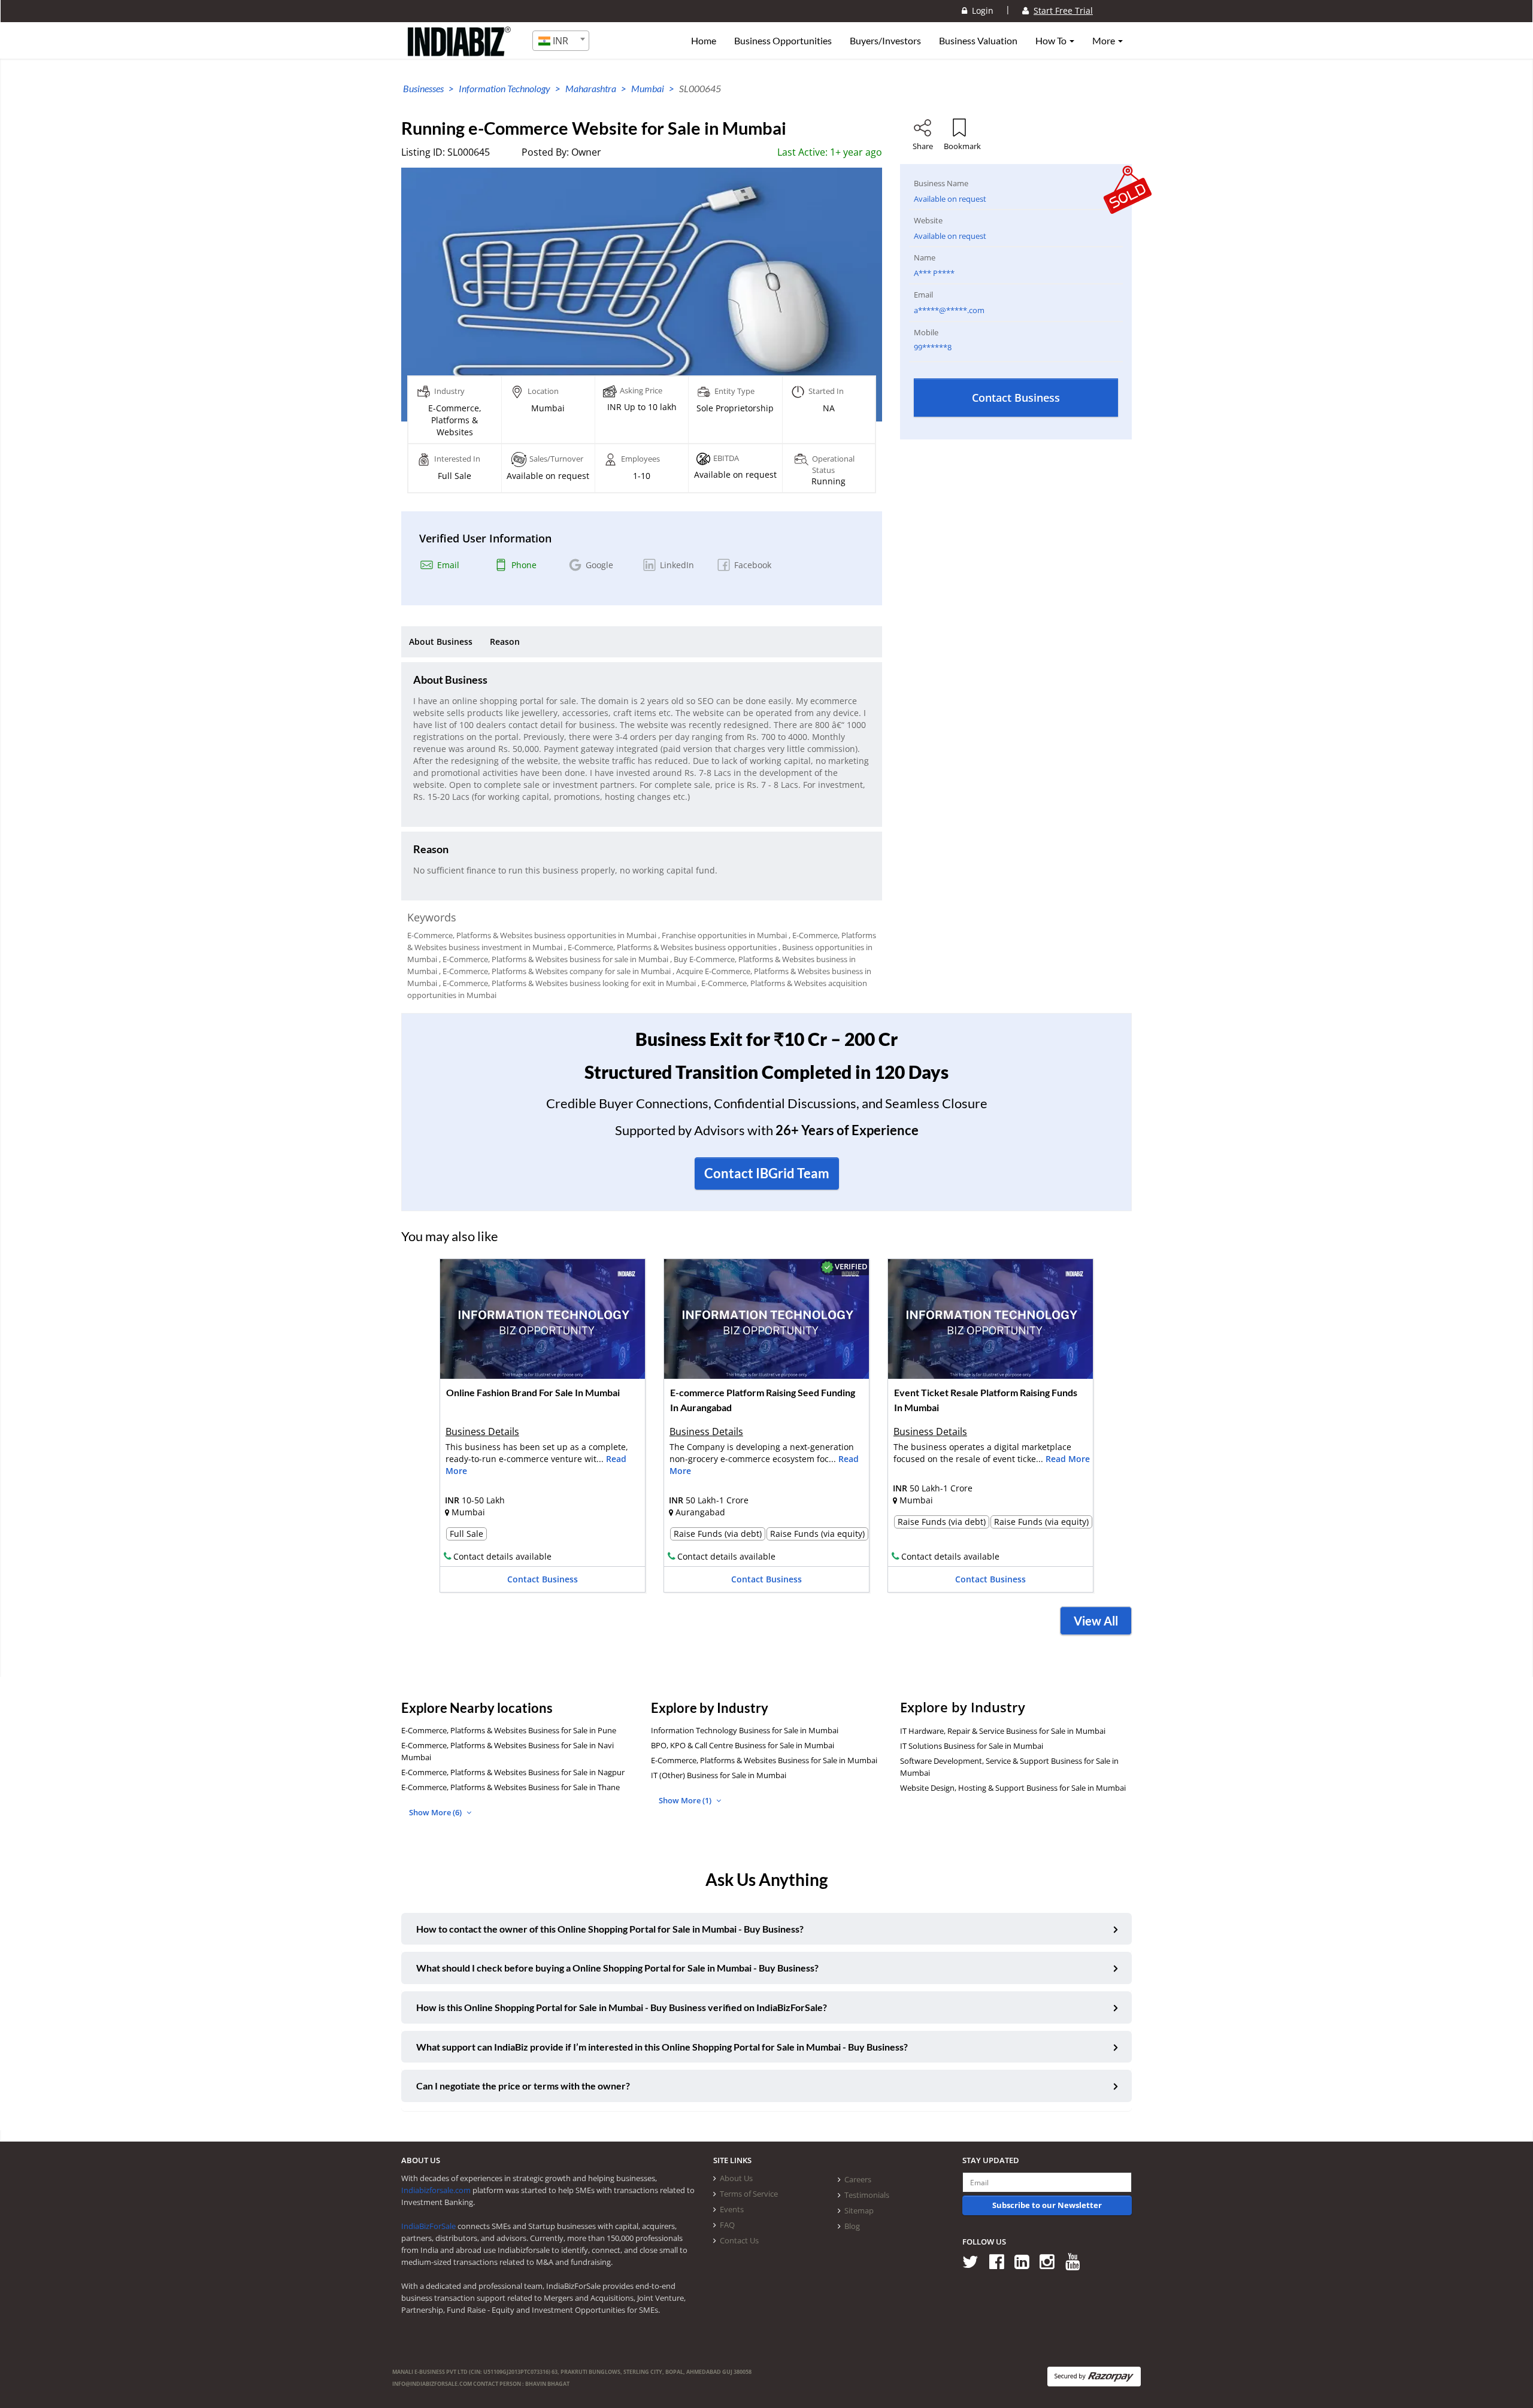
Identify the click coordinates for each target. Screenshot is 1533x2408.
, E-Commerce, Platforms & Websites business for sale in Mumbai (554, 959)
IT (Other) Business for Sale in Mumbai (719, 1775)
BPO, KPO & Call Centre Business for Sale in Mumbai (743, 1745)
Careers (858, 2179)
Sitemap (859, 2210)
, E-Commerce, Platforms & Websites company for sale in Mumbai (555, 971)
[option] (543, 1429)
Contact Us (739, 2240)
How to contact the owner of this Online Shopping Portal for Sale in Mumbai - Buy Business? (610, 1929)
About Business (441, 642)
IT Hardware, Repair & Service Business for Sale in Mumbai (1003, 1731)
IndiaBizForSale (428, 2226)
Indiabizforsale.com (436, 2190)
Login (980, 10)
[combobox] (561, 41)
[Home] (460, 51)
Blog (852, 2226)
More (1105, 41)
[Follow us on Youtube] (1077, 2261)
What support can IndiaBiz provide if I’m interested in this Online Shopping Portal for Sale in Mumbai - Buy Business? (662, 2047)
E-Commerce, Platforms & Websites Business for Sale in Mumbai (764, 1760)
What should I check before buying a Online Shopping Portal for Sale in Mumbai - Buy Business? (617, 1968)
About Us (736, 2178)
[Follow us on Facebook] (1001, 2261)
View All (1096, 1621)
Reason (505, 642)
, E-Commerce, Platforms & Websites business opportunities (670, 947)
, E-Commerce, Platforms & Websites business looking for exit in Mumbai (567, 983)
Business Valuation (978, 41)
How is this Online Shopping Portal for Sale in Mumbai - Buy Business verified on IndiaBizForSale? (622, 2007)
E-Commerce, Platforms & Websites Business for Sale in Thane (511, 1787)
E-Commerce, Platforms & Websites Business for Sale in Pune (509, 1730)
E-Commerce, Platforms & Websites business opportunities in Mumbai (532, 935)
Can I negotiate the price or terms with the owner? (523, 2086)
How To (1052, 41)
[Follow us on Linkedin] (1026, 2261)
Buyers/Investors (885, 41)
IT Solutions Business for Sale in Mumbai (972, 1746)
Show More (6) (436, 1812)
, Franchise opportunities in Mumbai (722, 935)
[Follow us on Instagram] (1051, 2261)
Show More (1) (686, 1800)
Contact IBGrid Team (767, 1173)
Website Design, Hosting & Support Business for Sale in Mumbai (1013, 1788)
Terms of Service (749, 2194)
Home (704, 41)
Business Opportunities (783, 41)
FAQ (727, 2225)
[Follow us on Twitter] (975, 2261)
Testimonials (867, 2195)
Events (732, 2209)
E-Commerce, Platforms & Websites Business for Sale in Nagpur (513, 1772)
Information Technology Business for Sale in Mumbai (745, 1730)
